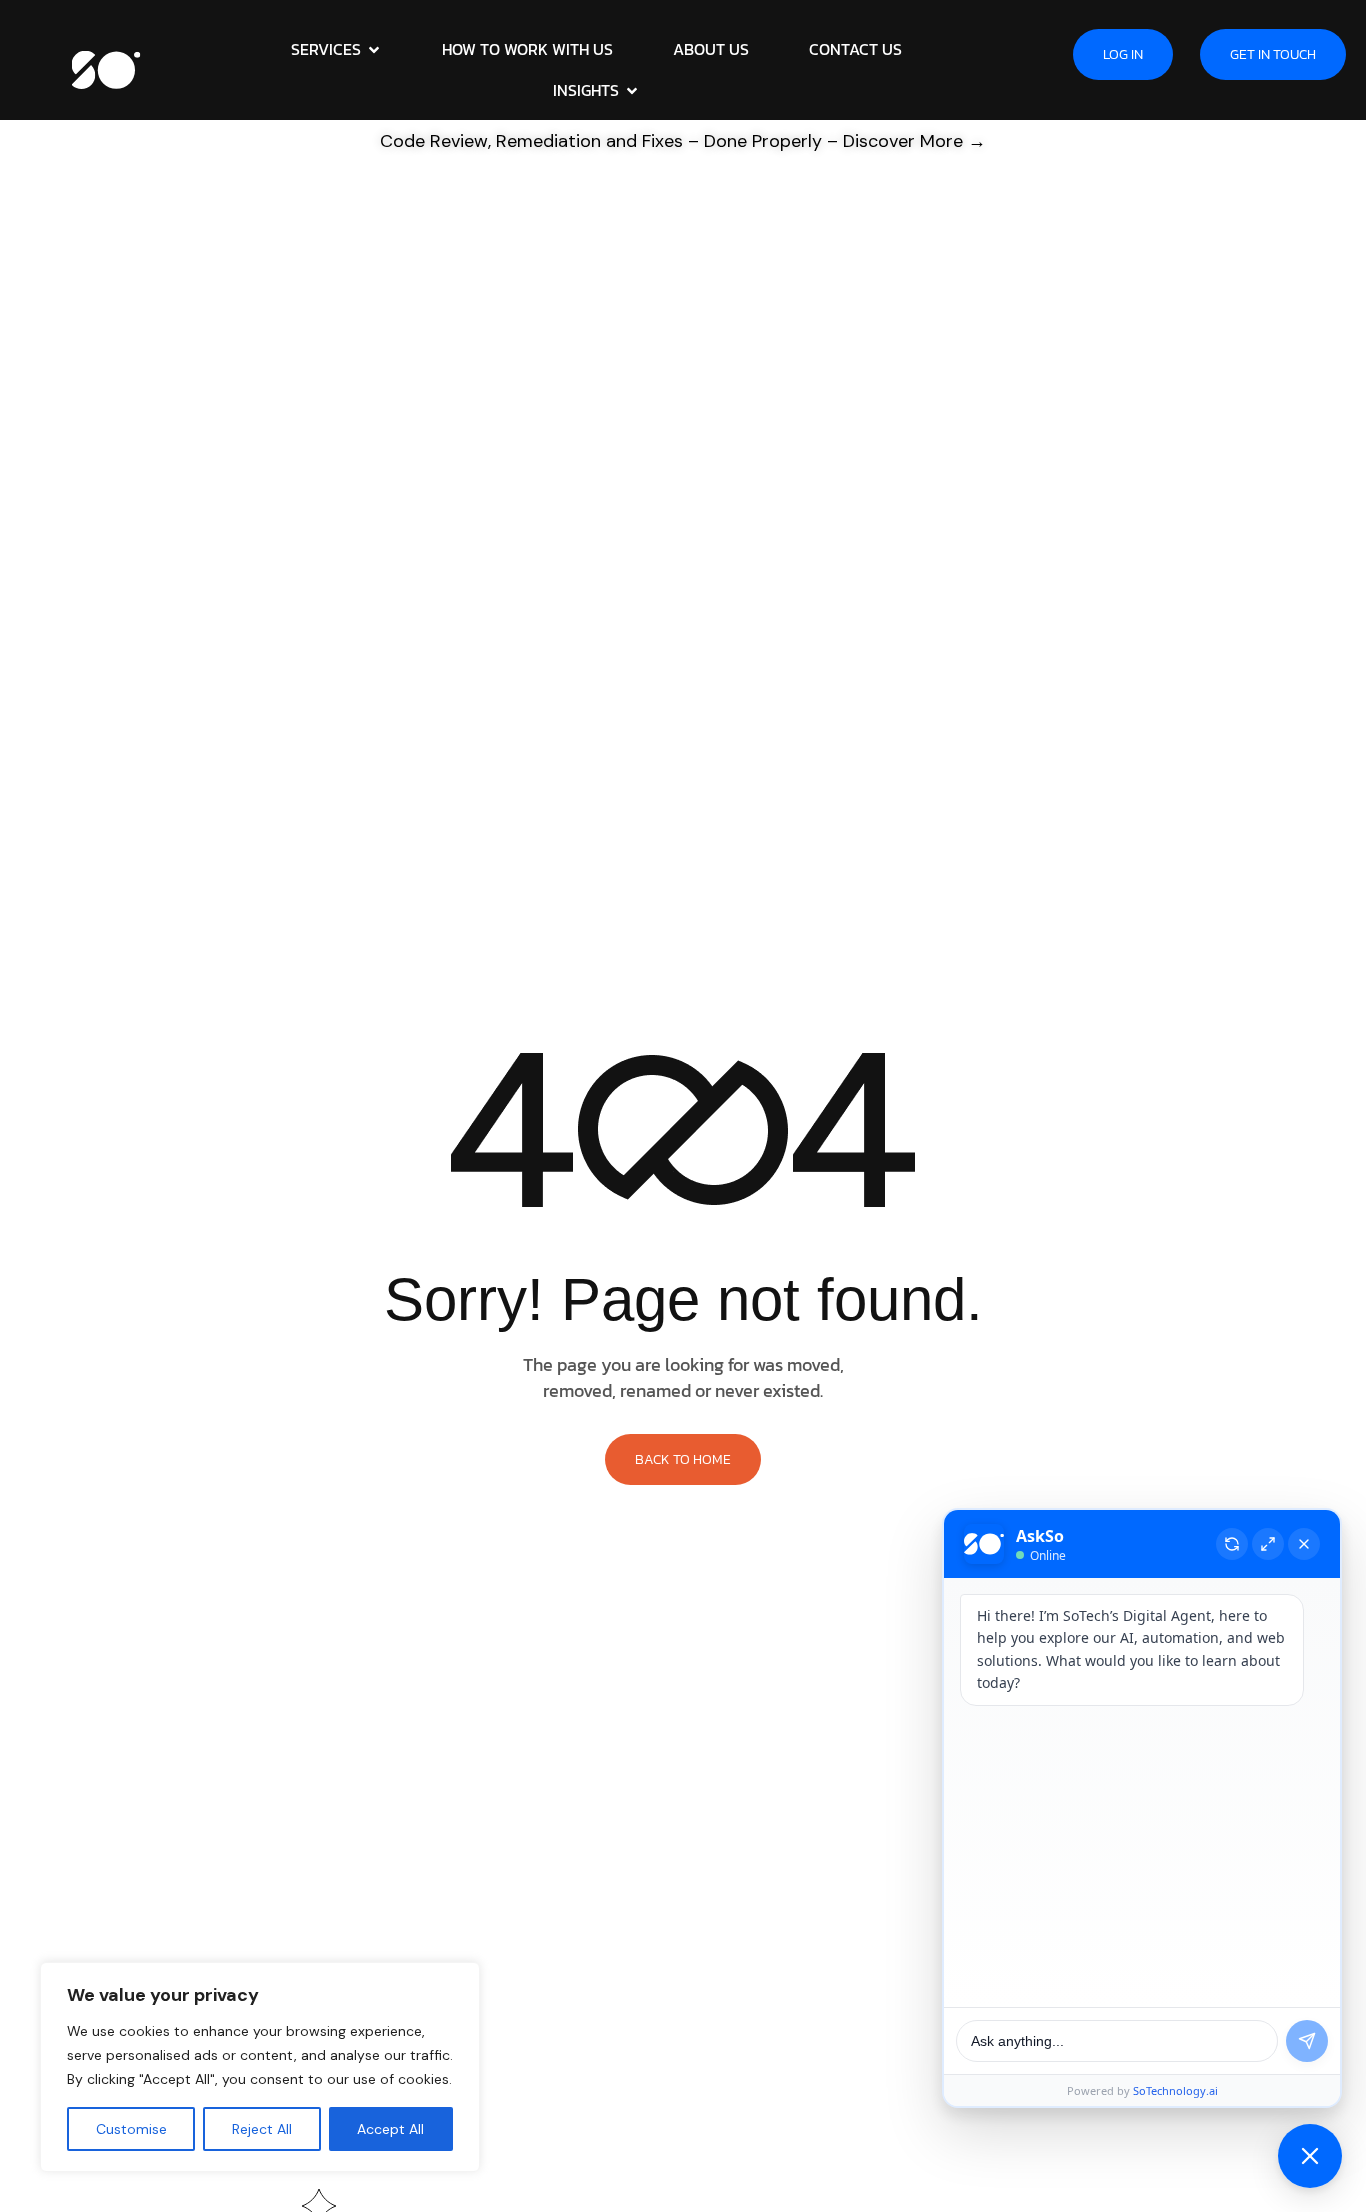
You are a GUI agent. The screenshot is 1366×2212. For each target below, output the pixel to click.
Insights (586, 90)
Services (326, 49)
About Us (711, 49)
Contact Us (855, 49)
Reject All (262, 2129)
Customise (131, 2129)
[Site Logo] (106, 68)
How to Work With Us (527, 49)
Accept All (390, 2129)
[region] (260, 2067)
